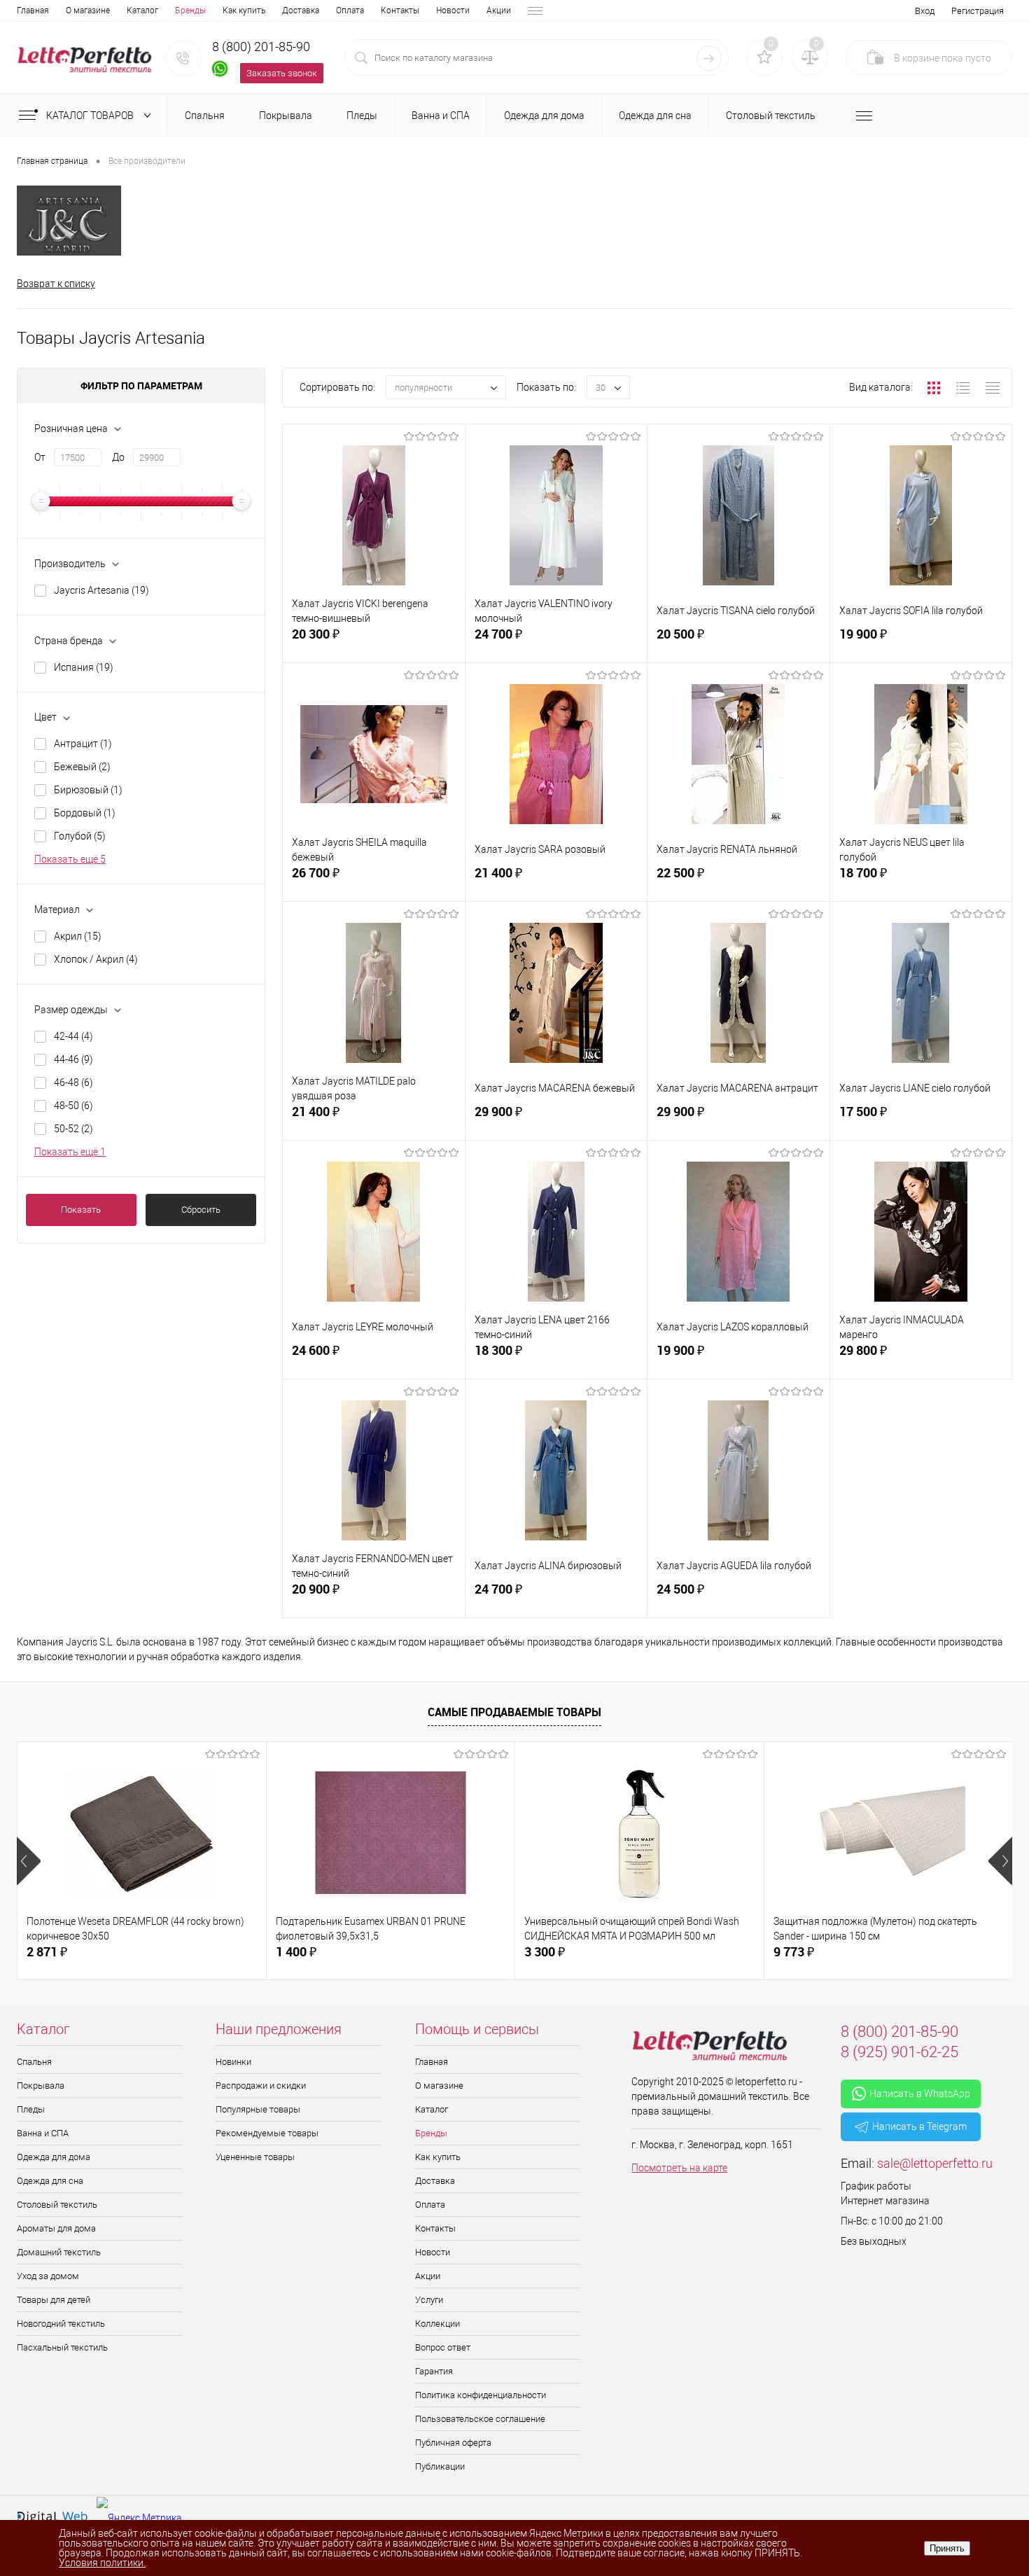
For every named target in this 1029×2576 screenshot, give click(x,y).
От (40, 457)
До (118, 457)
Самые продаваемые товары (514, 1712)
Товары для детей (54, 2300)
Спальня (34, 2062)
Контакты (400, 11)
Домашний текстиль (59, 2252)
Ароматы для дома (56, 2228)
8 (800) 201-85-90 (261, 47)
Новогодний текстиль (61, 2324)
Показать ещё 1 (70, 1152)
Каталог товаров (91, 116)
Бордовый (85, 813)
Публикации (440, 2466)
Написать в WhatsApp (920, 2094)
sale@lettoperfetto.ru (935, 2163)
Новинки (233, 2062)
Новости (453, 11)
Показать (81, 1210)
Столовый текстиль (57, 2205)
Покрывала (41, 2086)
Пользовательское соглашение (480, 2419)
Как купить (244, 11)
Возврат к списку (56, 284)
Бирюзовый (88, 790)
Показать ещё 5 (70, 859)
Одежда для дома (54, 2157)
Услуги (429, 2300)
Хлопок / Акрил (96, 959)
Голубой (80, 836)
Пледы (31, 2109)
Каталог (142, 11)
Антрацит (83, 744)
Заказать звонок (282, 73)
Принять (947, 2548)
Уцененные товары (255, 2157)
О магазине (88, 11)
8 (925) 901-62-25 (899, 2052)
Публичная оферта (453, 2443)
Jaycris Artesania (101, 590)
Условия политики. (102, 2563)
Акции (499, 11)
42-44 (73, 1036)
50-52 (73, 1129)
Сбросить (201, 1210)
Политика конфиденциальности (481, 2395)
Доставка (301, 11)
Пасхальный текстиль (62, 2347)
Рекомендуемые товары (267, 2133)
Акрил (78, 936)
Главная (33, 11)
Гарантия (434, 2371)
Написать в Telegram (919, 2126)
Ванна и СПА (43, 2133)
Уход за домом (48, 2276)
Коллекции (437, 2324)
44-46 (73, 1059)
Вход (925, 11)
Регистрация (978, 11)
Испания (84, 667)
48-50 (73, 1106)
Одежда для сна (50, 2181)
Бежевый (82, 767)
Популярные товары (258, 2109)
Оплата (350, 11)
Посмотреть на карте (679, 2168)
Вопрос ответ (443, 2347)
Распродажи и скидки (261, 2086)
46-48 (73, 1082)
